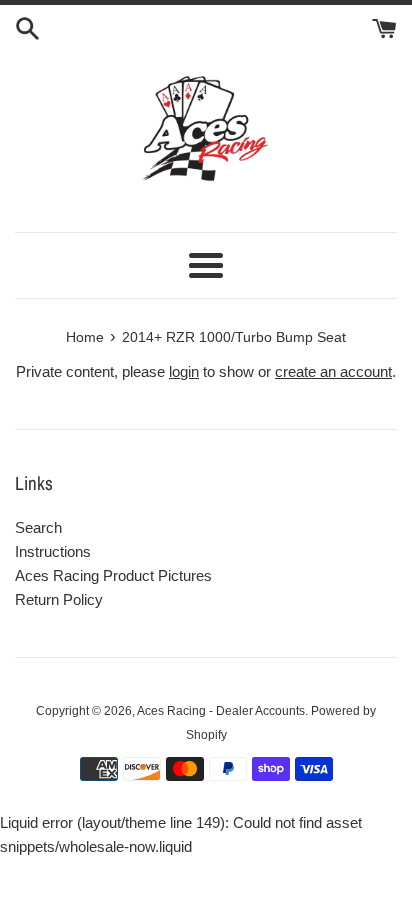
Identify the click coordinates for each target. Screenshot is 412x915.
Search (38, 527)
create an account (333, 371)
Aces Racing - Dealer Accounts (221, 711)
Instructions (53, 551)
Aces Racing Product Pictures (113, 575)
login (184, 371)
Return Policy (59, 599)
